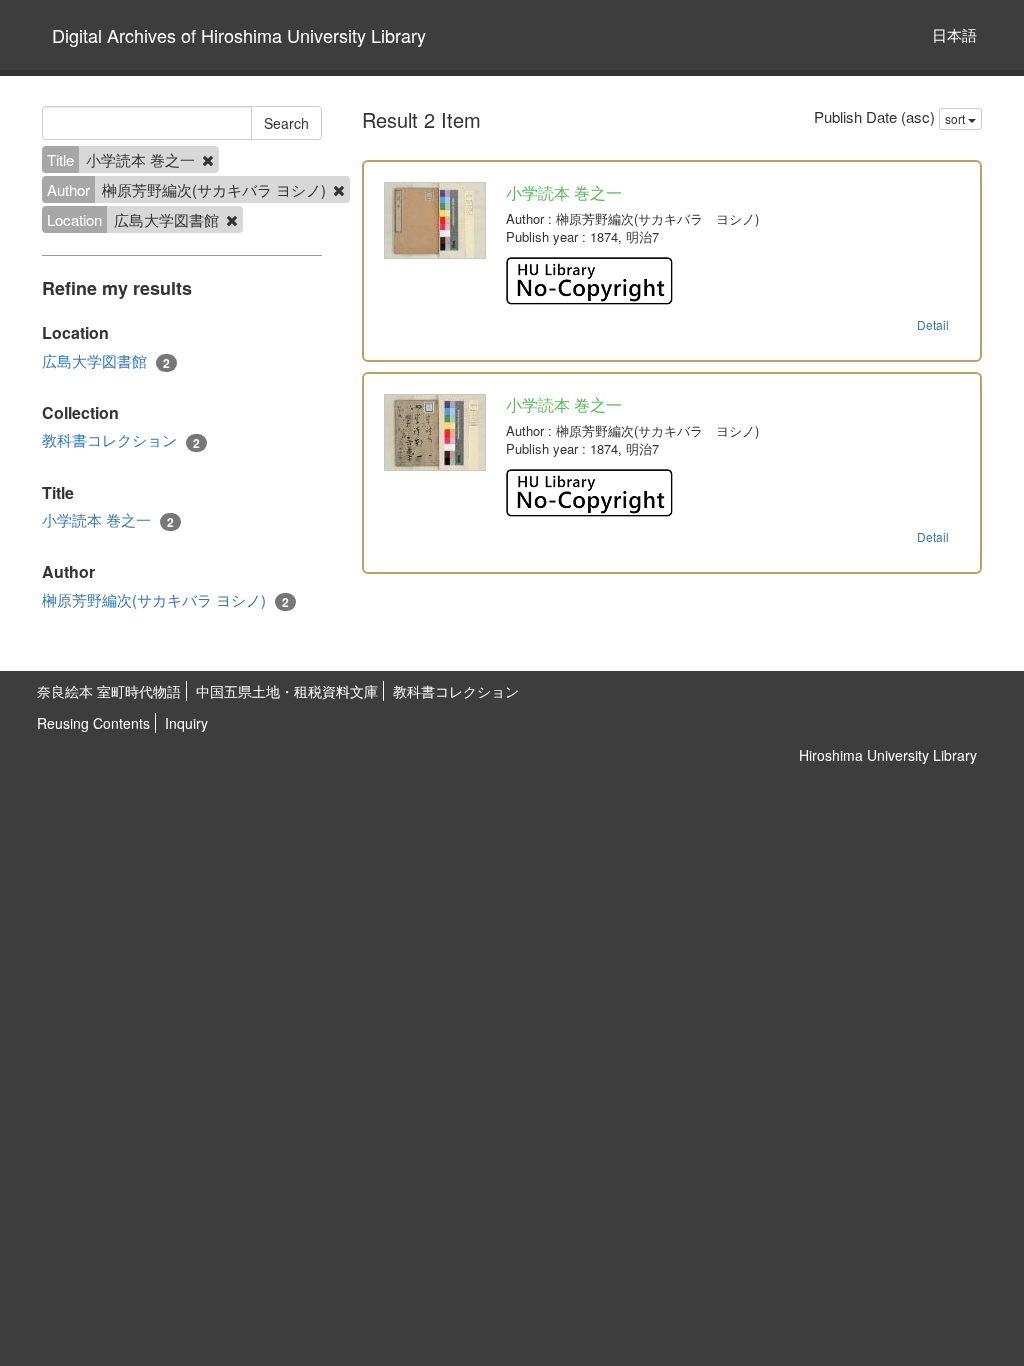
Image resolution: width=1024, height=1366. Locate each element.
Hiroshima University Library (888, 755)
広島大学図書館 (106, 361)
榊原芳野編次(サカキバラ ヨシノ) (165, 600)
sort (956, 118)
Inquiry (186, 723)
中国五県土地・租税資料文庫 (287, 691)
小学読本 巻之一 (108, 520)
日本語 (954, 34)
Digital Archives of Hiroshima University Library (239, 35)
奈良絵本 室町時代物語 (109, 691)
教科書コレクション (121, 440)
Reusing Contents (93, 723)
